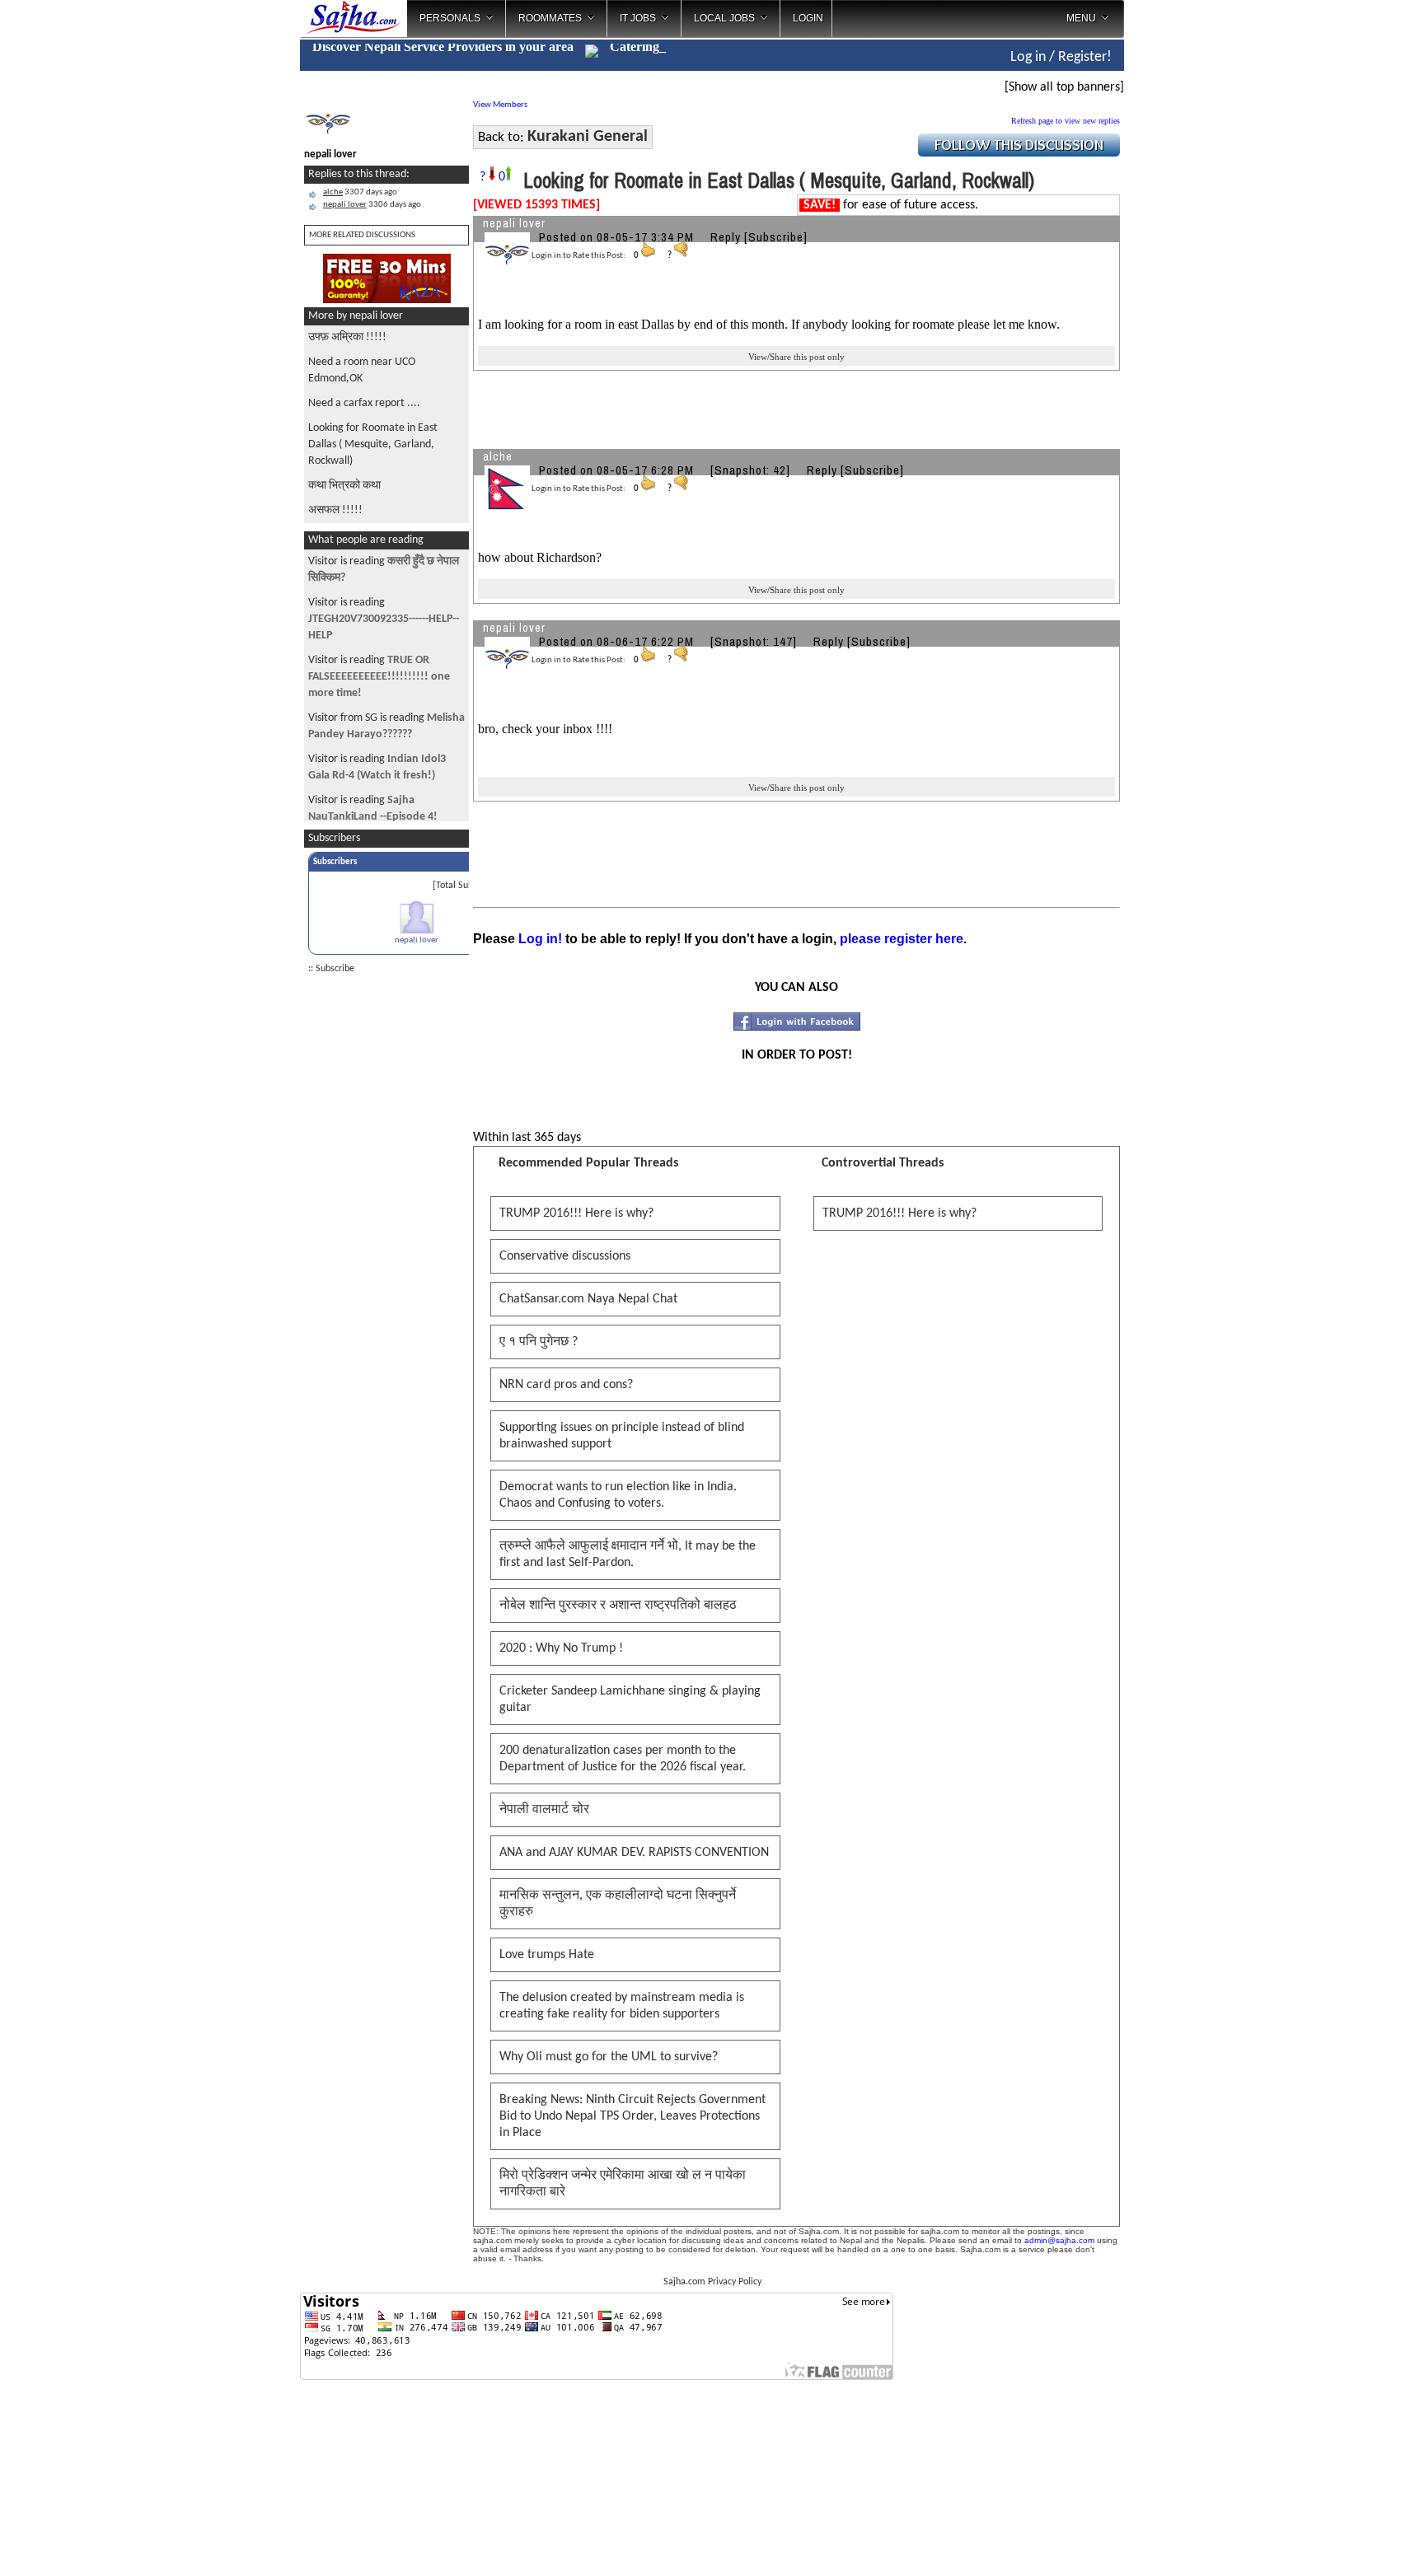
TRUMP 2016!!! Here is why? (576, 1213)
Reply (726, 237)
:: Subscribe (331, 969)
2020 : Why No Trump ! (561, 1648)
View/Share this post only (796, 357)
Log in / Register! (1061, 57)
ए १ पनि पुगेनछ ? (539, 1342)
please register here (902, 939)
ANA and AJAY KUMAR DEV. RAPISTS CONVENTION (634, 1853)
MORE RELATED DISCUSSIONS (362, 235)
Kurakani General (588, 137)
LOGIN (808, 18)
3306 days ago (372, 205)
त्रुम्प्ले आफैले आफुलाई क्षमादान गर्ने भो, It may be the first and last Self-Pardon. (628, 1554)
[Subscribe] (776, 237)
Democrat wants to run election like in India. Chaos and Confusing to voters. (618, 1495)
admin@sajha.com (1059, 2240)
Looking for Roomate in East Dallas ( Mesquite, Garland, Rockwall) (373, 444)
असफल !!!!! (335, 510)
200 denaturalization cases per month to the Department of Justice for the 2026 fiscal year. (623, 1759)
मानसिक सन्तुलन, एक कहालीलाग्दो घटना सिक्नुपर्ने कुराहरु (618, 1904)
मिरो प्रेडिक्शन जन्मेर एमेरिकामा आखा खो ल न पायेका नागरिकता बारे (623, 2184)
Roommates (550, 18)
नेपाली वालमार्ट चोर (544, 1810)
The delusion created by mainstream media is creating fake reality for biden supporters (622, 2006)
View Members (500, 105)
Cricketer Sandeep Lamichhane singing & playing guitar (630, 1699)
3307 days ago (360, 192)
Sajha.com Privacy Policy (712, 2282)
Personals (450, 18)
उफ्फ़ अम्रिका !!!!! (347, 337)
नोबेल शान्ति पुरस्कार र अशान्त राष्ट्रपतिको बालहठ (618, 1606)
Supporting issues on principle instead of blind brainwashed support (622, 1436)
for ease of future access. (891, 205)
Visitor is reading (384, 619)
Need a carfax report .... (364, 403)
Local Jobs (724, 18)
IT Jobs (638, 18)
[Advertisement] (1192, 264)
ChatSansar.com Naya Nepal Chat (588, 1299)
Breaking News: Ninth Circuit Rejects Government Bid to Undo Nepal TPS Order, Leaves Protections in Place (632, 2116)
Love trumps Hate (547, 1955)
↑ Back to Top (1346, 2543)
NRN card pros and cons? (566, 1385)
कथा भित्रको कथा (344, 486)
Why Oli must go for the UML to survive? (609, 2057)
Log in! (540, 939)
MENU (1081, 18)
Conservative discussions (565, 1256)
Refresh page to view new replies (1066, 121)
